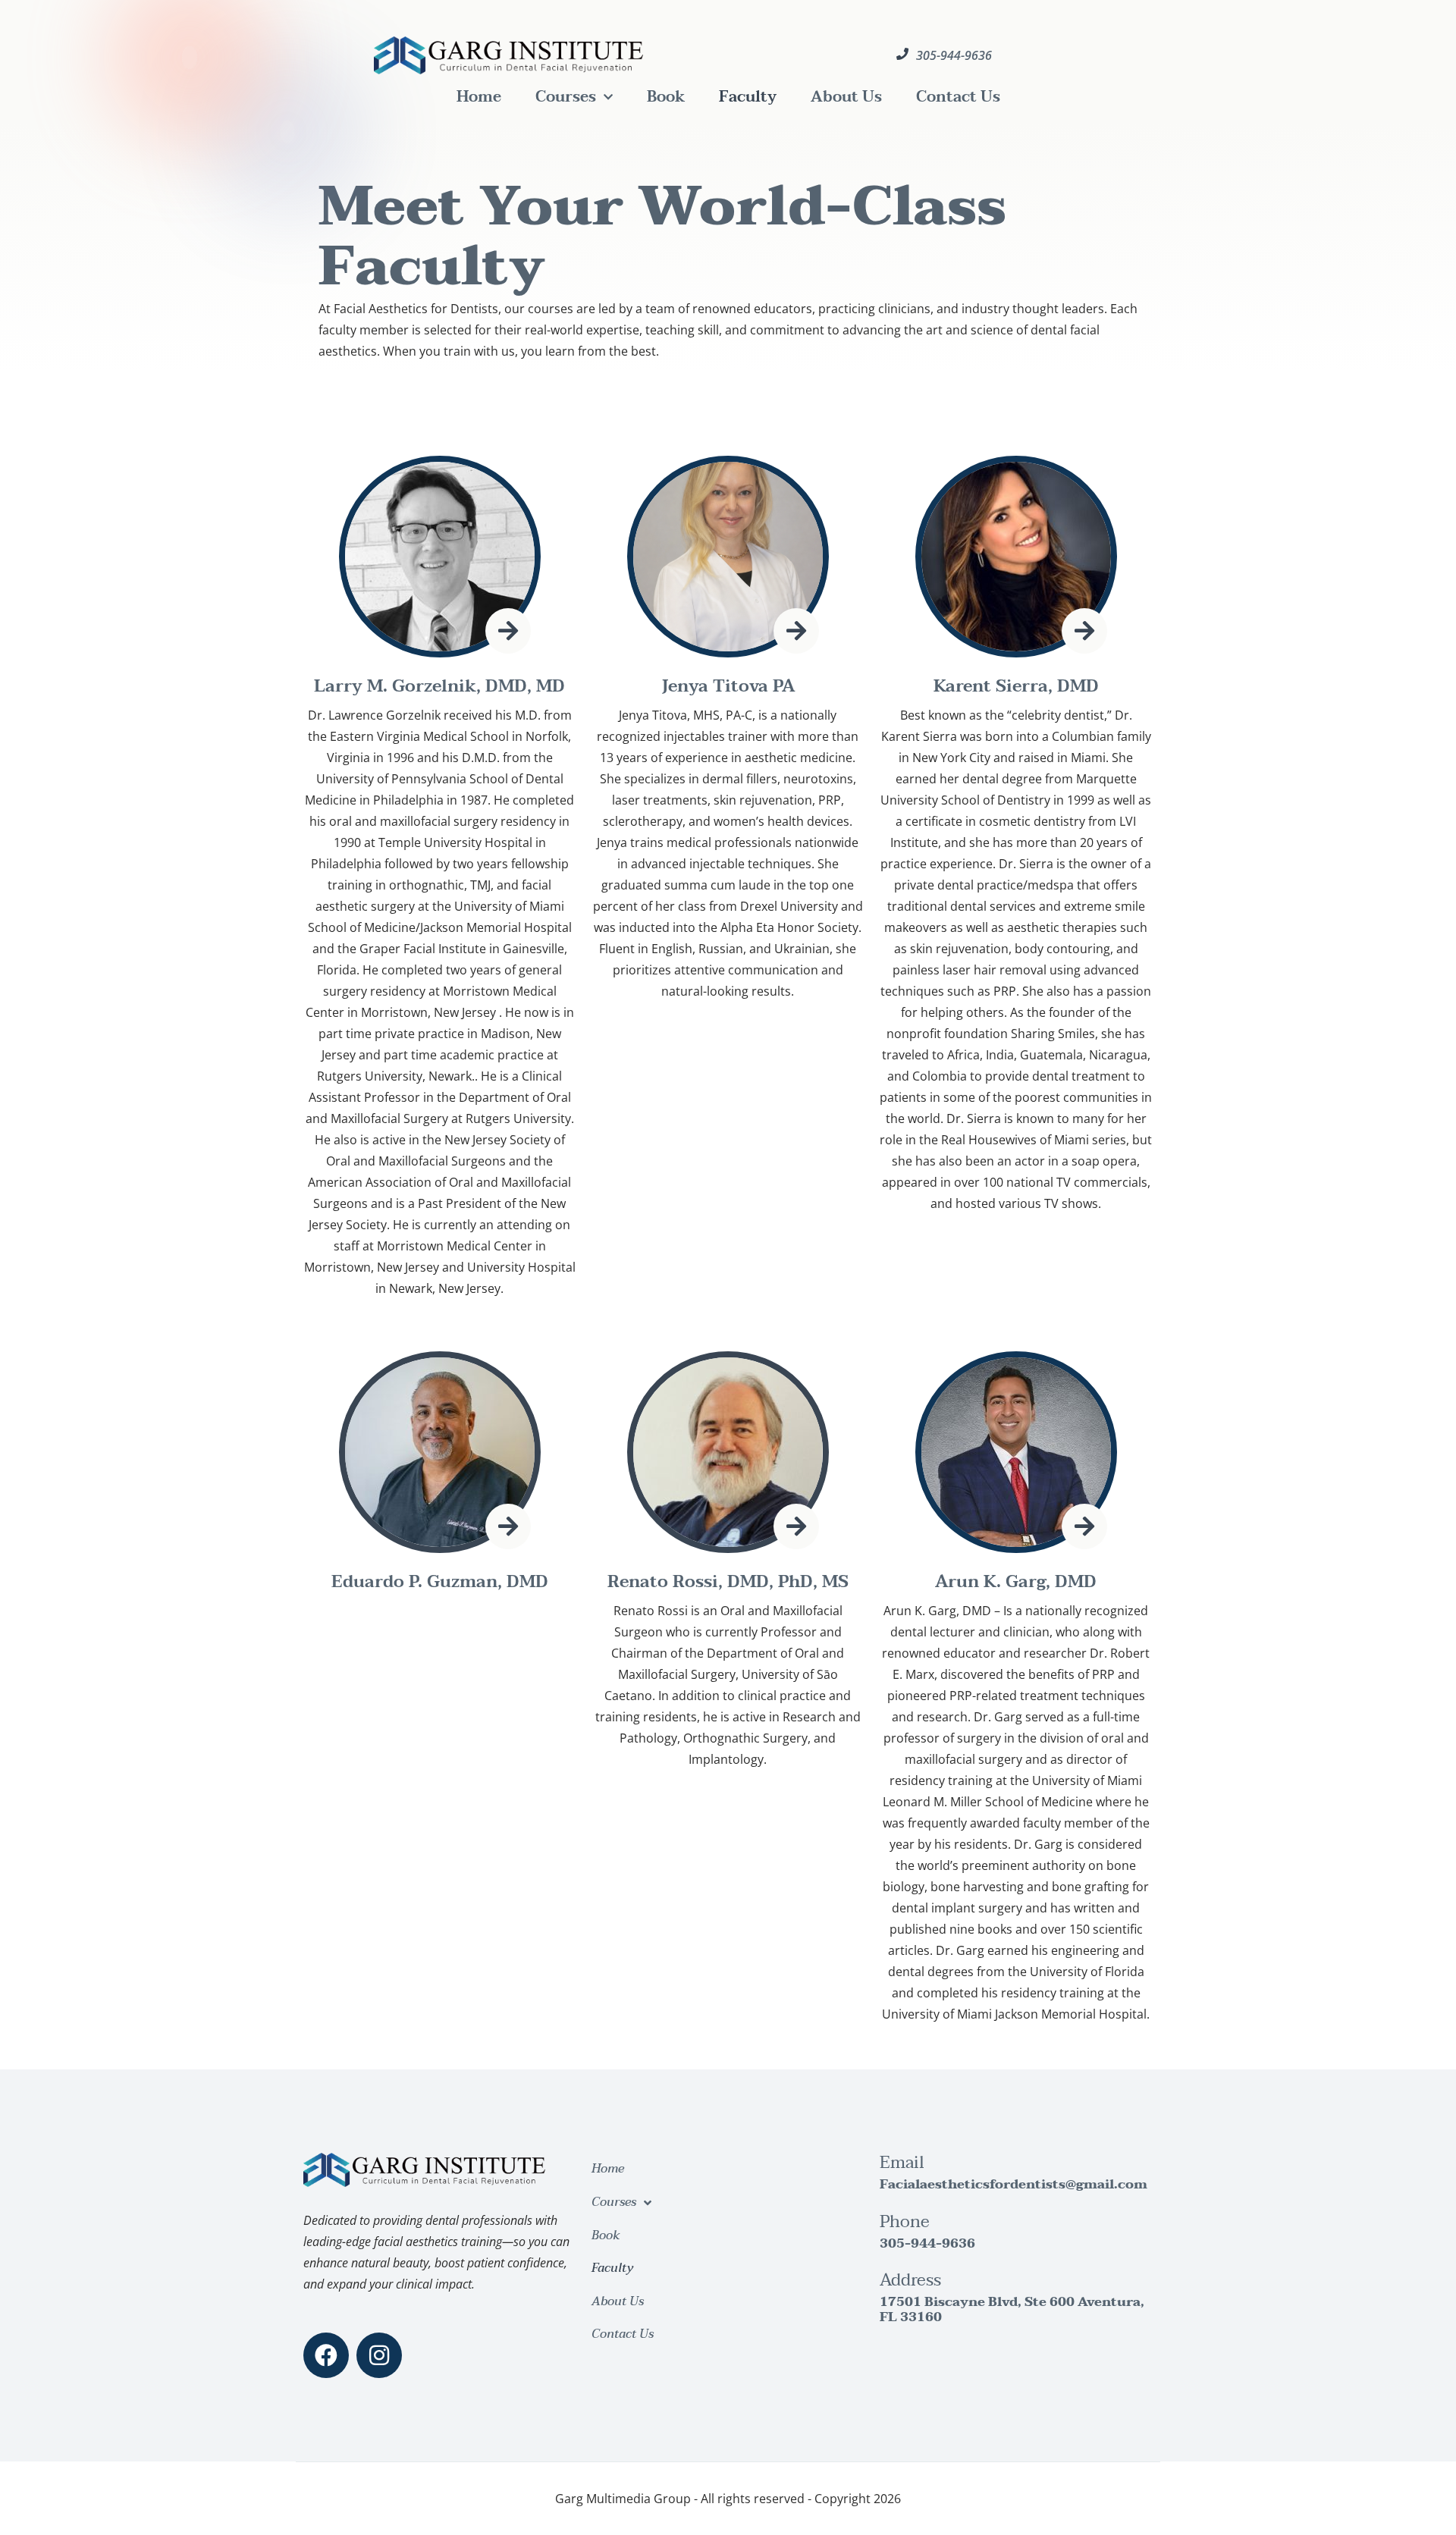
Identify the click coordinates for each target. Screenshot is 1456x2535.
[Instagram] (379, 2355)
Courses (566, 97)
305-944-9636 (927, 2243)
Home (479, 97)
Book (666, 97)
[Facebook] (326, 2355)
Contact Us (958, 97)
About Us (846, 97)
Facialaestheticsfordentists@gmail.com (1014, 2184)
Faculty (748, 97)
